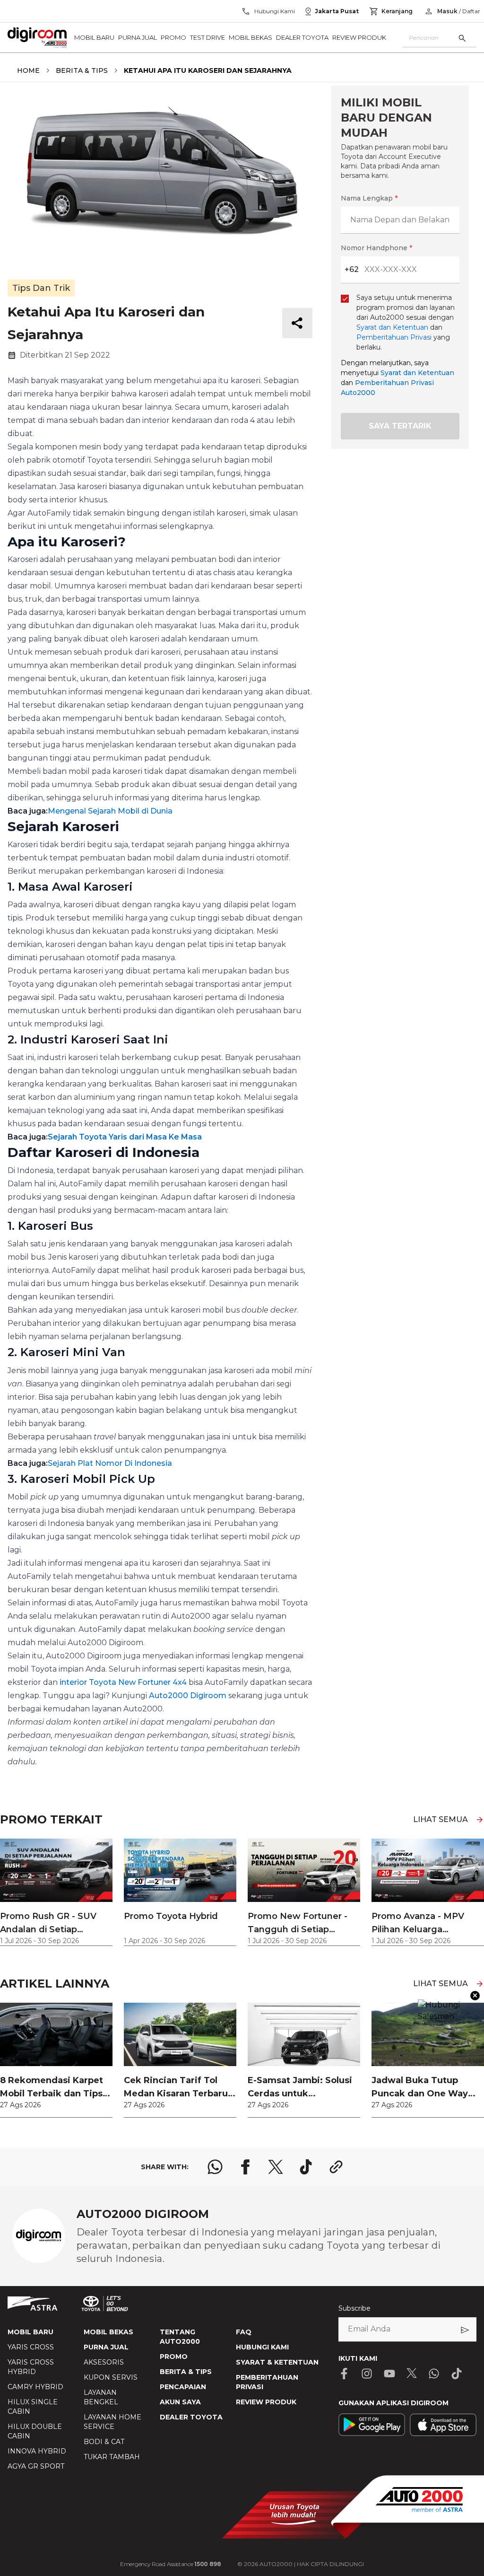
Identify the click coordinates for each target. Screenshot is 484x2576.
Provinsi (119, 1171)
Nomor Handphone (281, 1114)
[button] (242, 1062)
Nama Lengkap (131, 1114)
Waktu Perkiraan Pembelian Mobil (164, 1370)
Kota (113, 1221)
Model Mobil (126, 1320)
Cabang (118, 1270)
